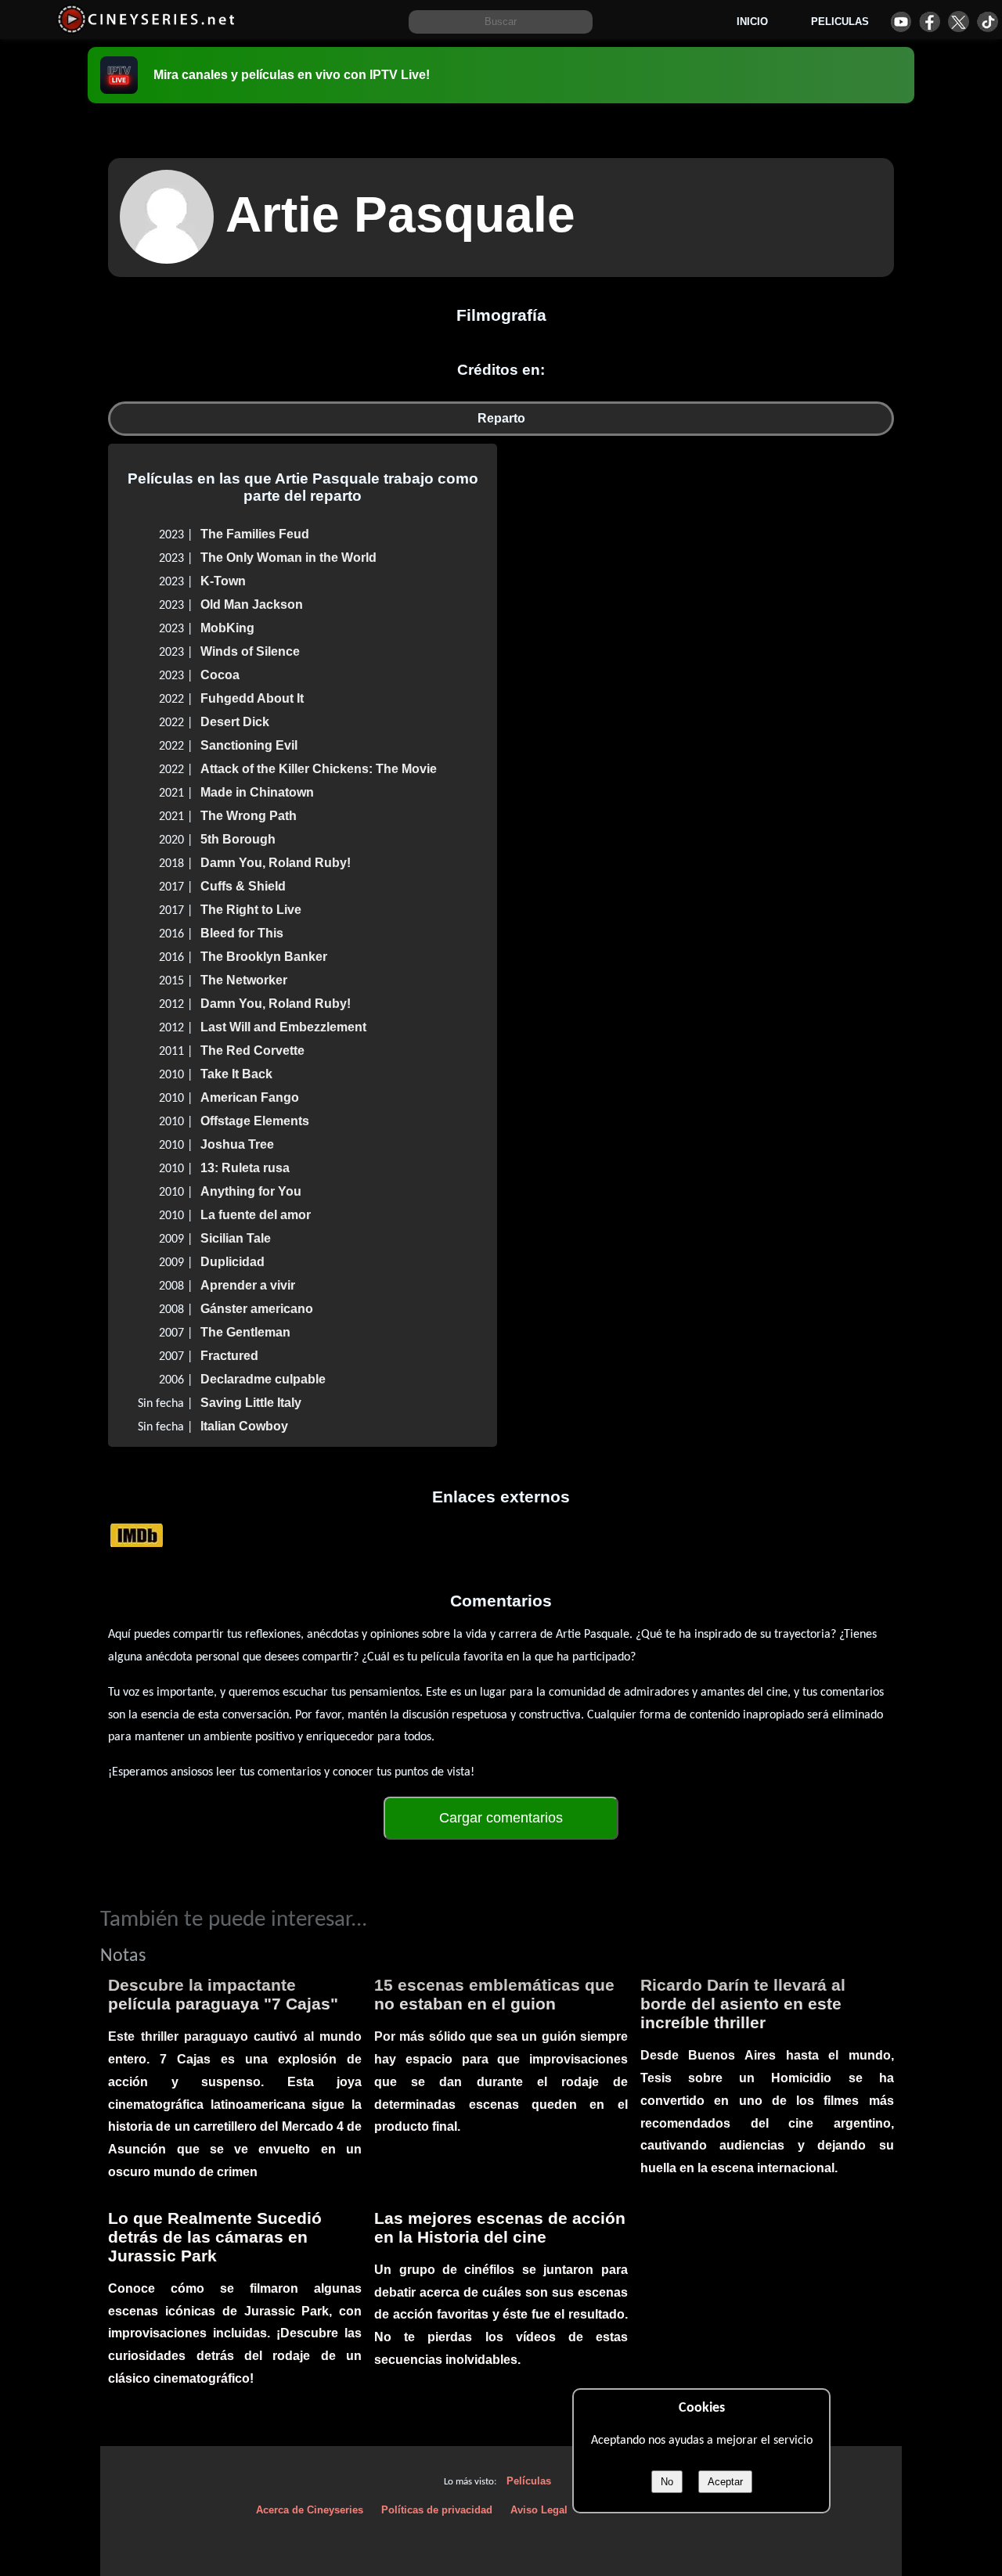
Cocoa (220, 675)
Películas (529, 2481)
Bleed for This (242, 933)
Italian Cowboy (244, 1426)
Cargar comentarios (501, 1818)
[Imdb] (137, 1534)
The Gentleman (245, 1332)
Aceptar (725, 2482)
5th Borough (238, 839)
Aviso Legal (539, 2510)
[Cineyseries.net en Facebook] (930, 22)
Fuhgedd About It (252, 698)
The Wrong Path (249, 816)
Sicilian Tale (236, 1238)
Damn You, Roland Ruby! (276, 863)
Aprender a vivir (248, 1285)
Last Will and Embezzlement (283, 1027)
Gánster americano (257, 1309)
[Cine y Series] (146, 30)
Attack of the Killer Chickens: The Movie (319, 769)
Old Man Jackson (252, 604)
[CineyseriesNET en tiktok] (988, 22)
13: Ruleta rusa (245, 1168)
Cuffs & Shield (243, 886)
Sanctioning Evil (249, 745)
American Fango (250, 1097)
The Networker (244, 980)
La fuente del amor (256, 1215)
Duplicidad (232, 1262)
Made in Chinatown (257, 792)
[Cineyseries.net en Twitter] (959, 22)
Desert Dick (235, 722)
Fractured (229, 1356)
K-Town (223, 581)
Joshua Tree (237, 1144)
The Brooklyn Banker (264, 957)
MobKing (227, 628)
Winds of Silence (250, 651)
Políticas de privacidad (437, 2510)
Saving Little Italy (251, 1403)
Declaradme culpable (263, 1379)
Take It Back (236, 1074)
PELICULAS (840, 22)
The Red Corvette (252, 1051)
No (667, 2482)
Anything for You (251, 1191)
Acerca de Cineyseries (310, 2510)
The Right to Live (251, 910)
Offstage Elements (255, 1121)
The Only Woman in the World (288, 558)
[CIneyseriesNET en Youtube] (901, 22)
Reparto (501, 418)
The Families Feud (255, 534)
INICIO (752, 22)
